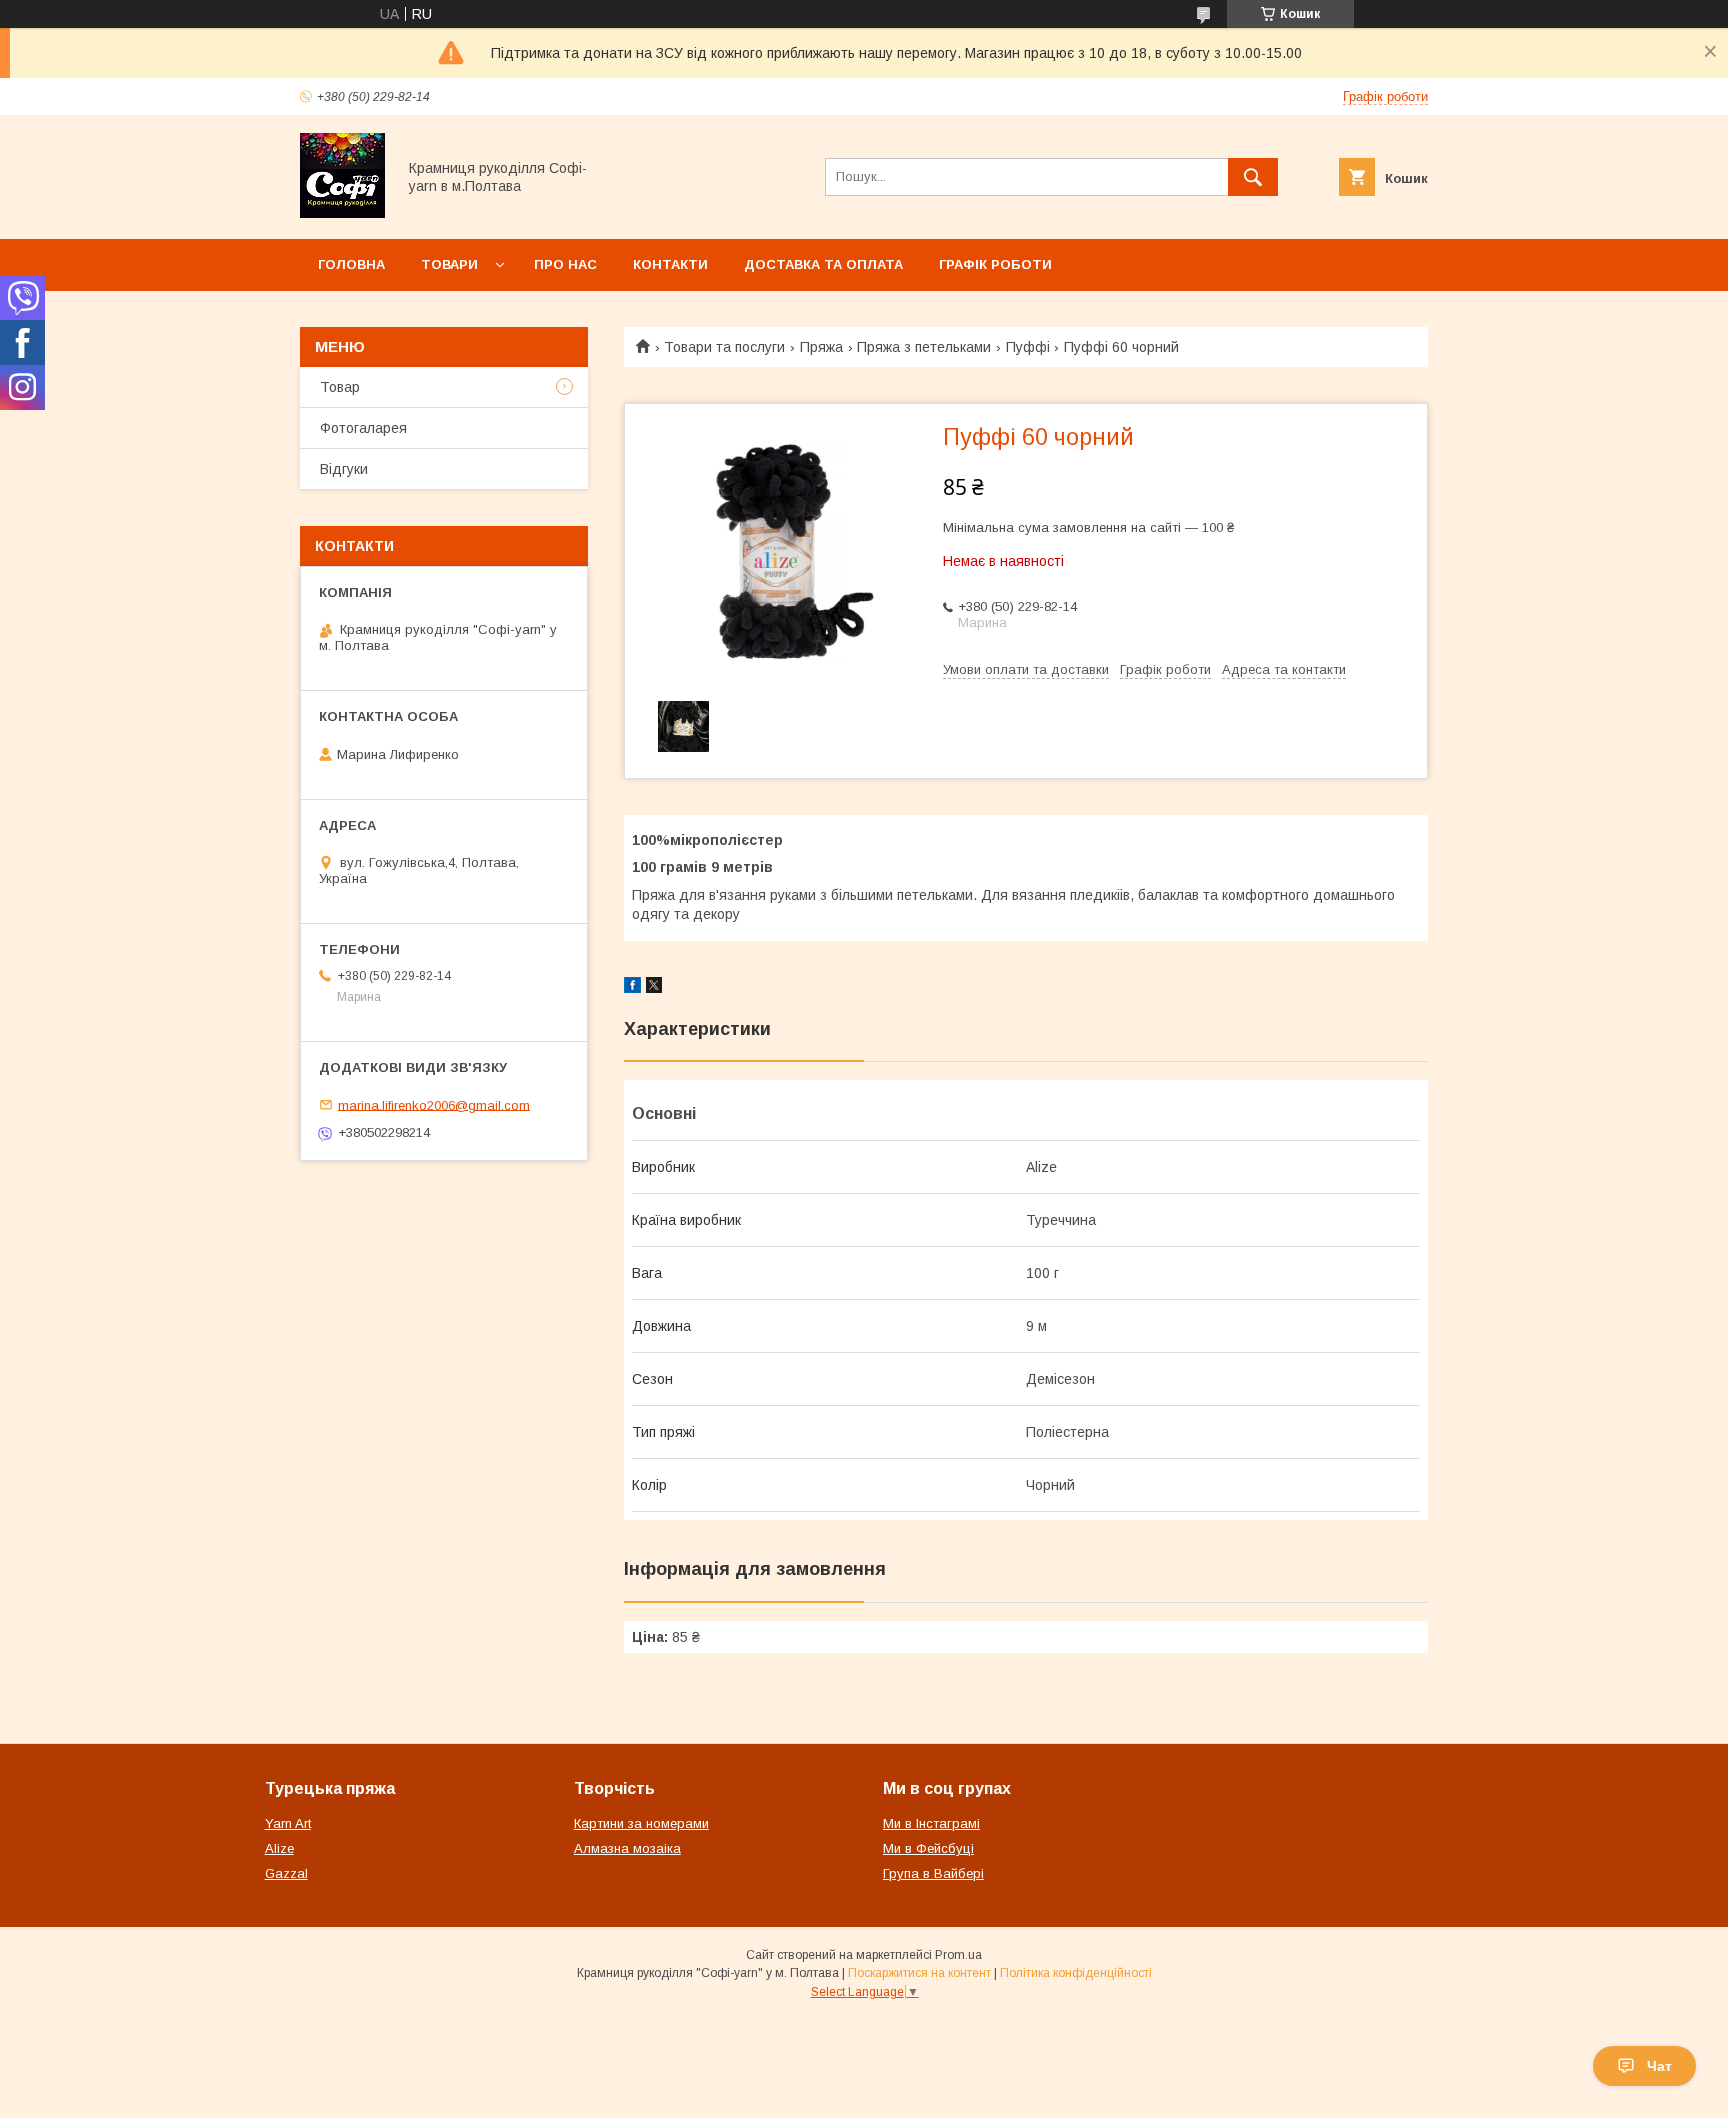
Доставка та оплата (823, 264)
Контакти (670, 264)
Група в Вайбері (933, 1873)
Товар (340, 387)
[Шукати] (1253, 177)
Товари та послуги (724, 347)
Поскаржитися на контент (919, 1973)
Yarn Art (288, 1823)
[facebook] (632, 988)
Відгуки (344, 469)
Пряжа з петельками (924, 347)
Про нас (565, 264)
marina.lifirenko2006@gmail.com (434, 1104)
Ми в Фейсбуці (928, 1848)
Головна (351, 264)
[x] (654, 988)
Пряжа (821, 347)
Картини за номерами (641, 1823)
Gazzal (286, 1873)
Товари (449, 264)
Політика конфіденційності (1076, 1973)
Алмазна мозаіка (627, 1848)
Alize (279, 1848)
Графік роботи (995, 264)
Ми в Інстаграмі (931, 1823)
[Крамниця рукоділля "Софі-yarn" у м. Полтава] (342, 213)
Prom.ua (958, 1955)
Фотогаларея (363, 428)
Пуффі (1028, 347)
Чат (1659, 2066)
